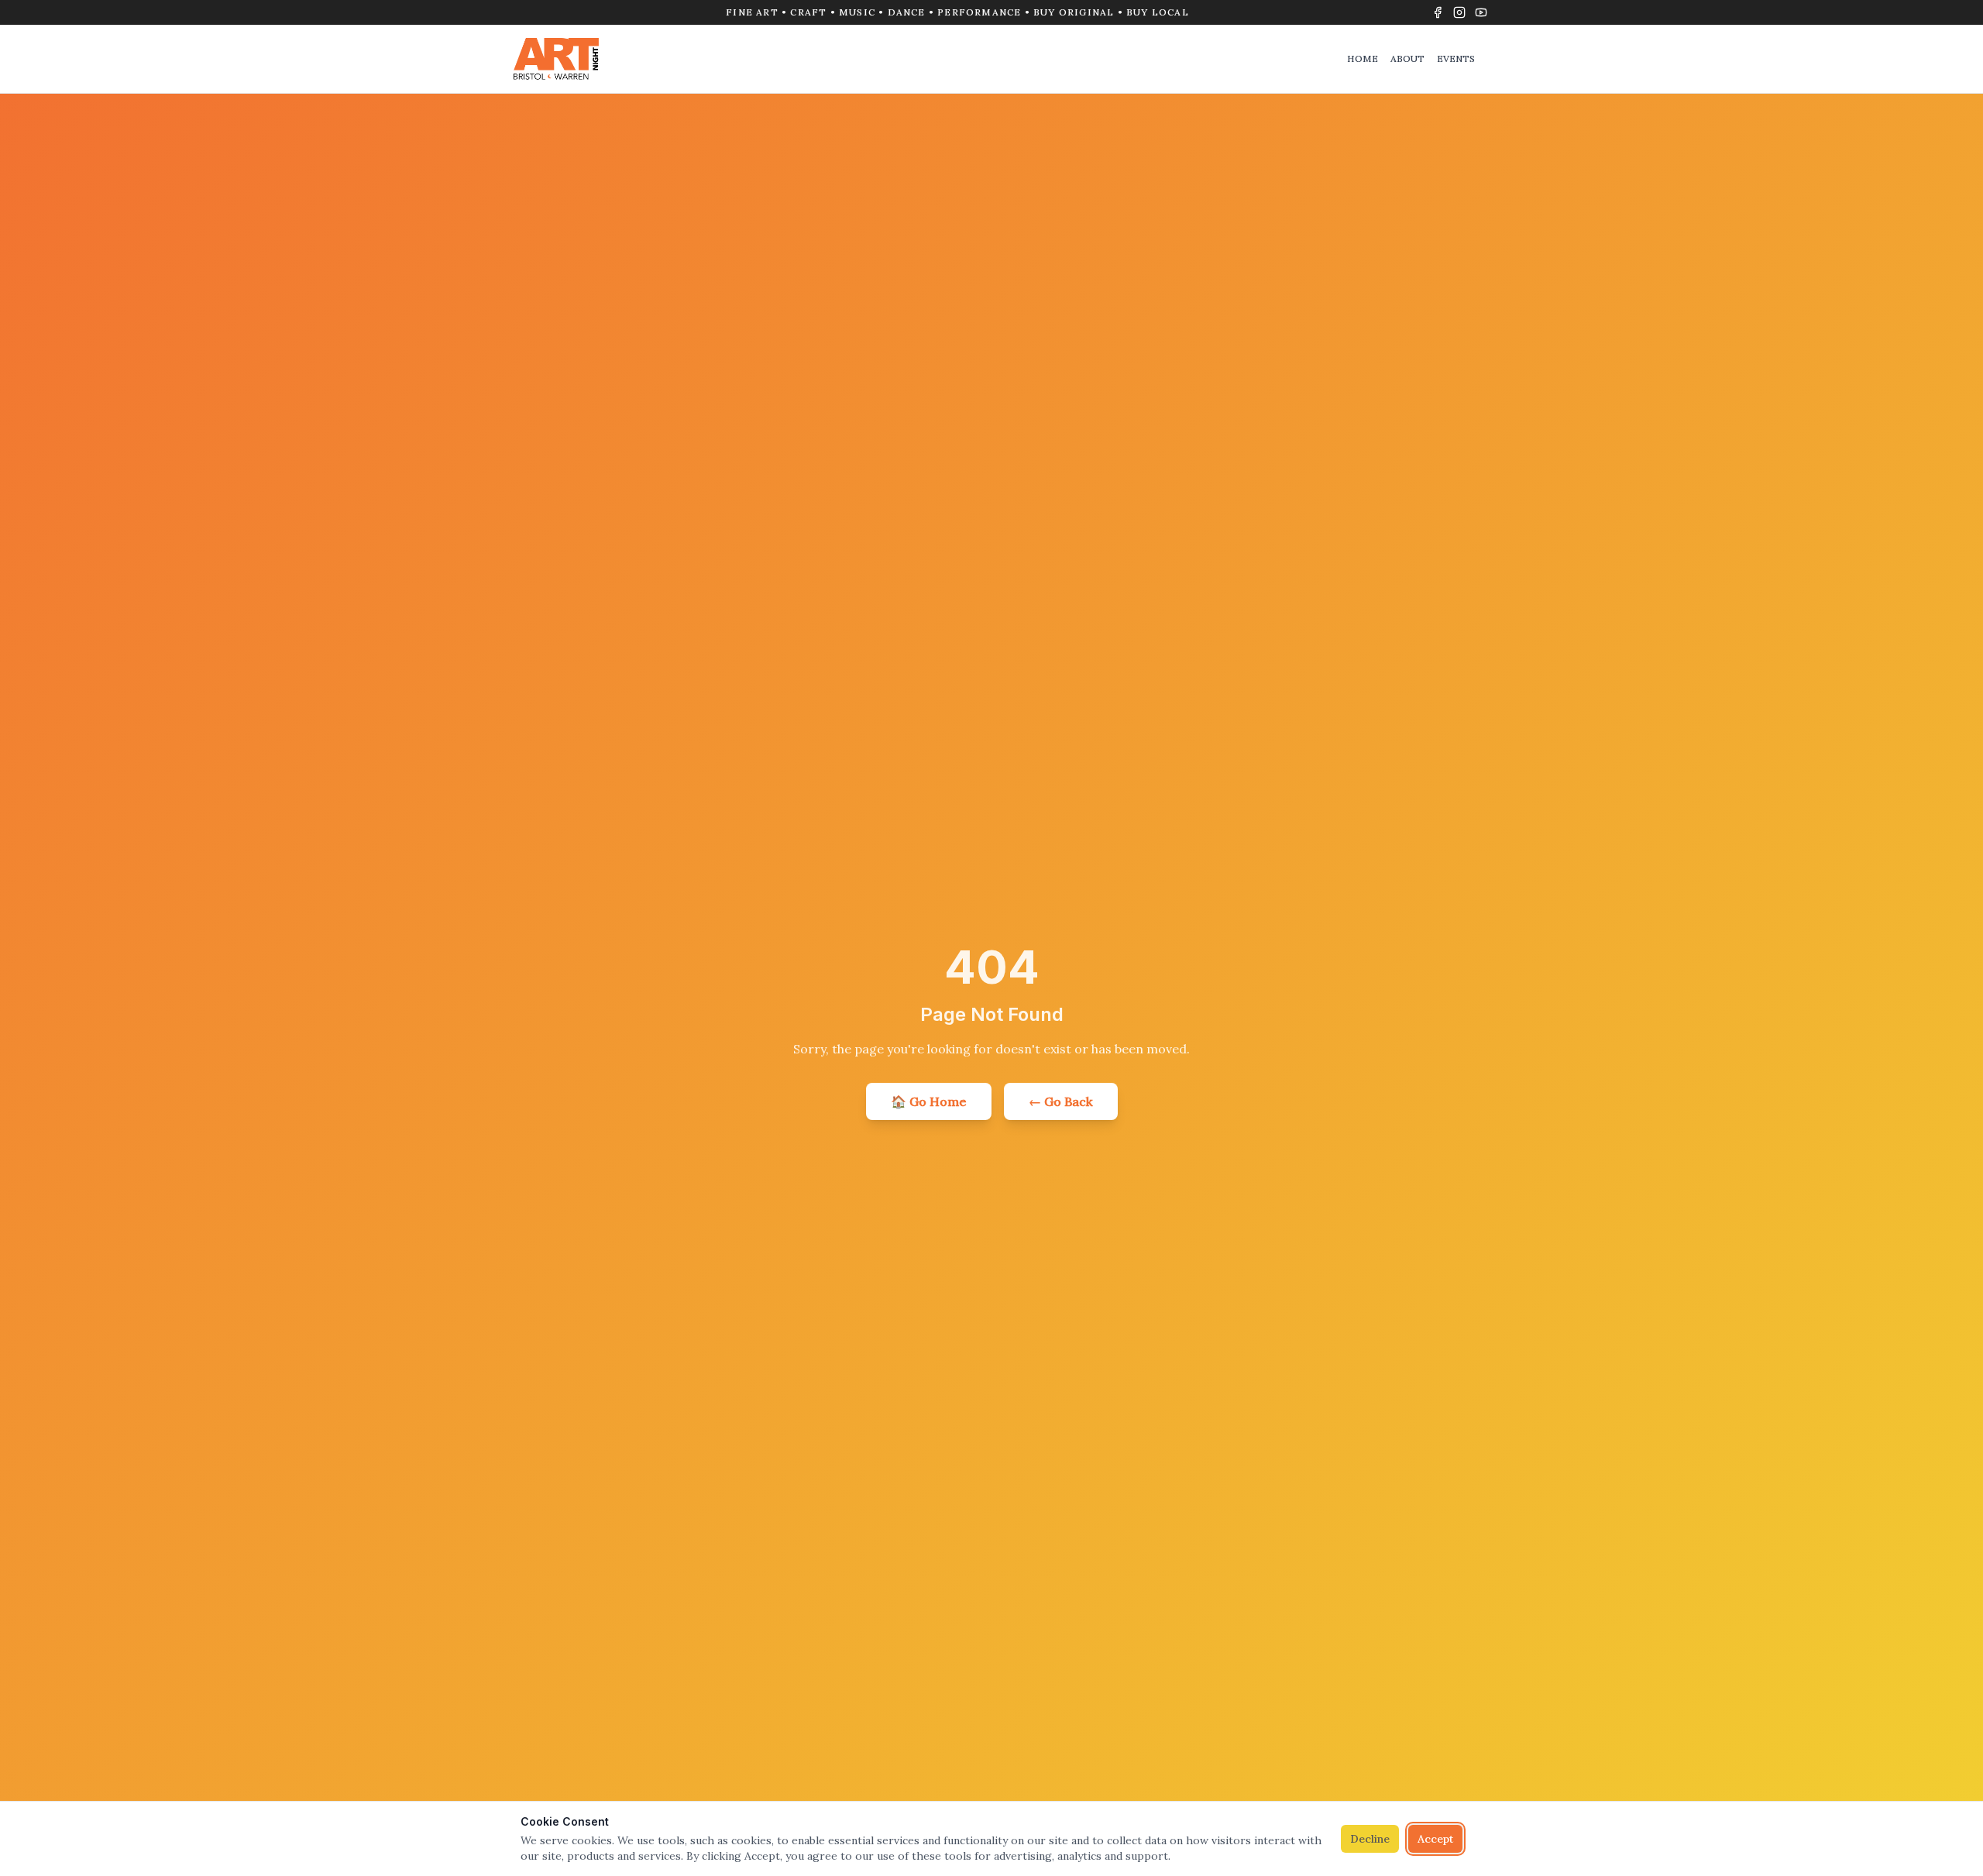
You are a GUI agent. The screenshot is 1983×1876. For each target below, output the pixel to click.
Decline (1370, 1839)
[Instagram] (1459, 12)
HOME (1363, 58)
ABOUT (1407, 58)
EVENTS (1456, 58)
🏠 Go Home (929, 1101)
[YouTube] (1481, 12)
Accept (1435, 1839)
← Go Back (1061, 1101)
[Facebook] (1438, 12)
